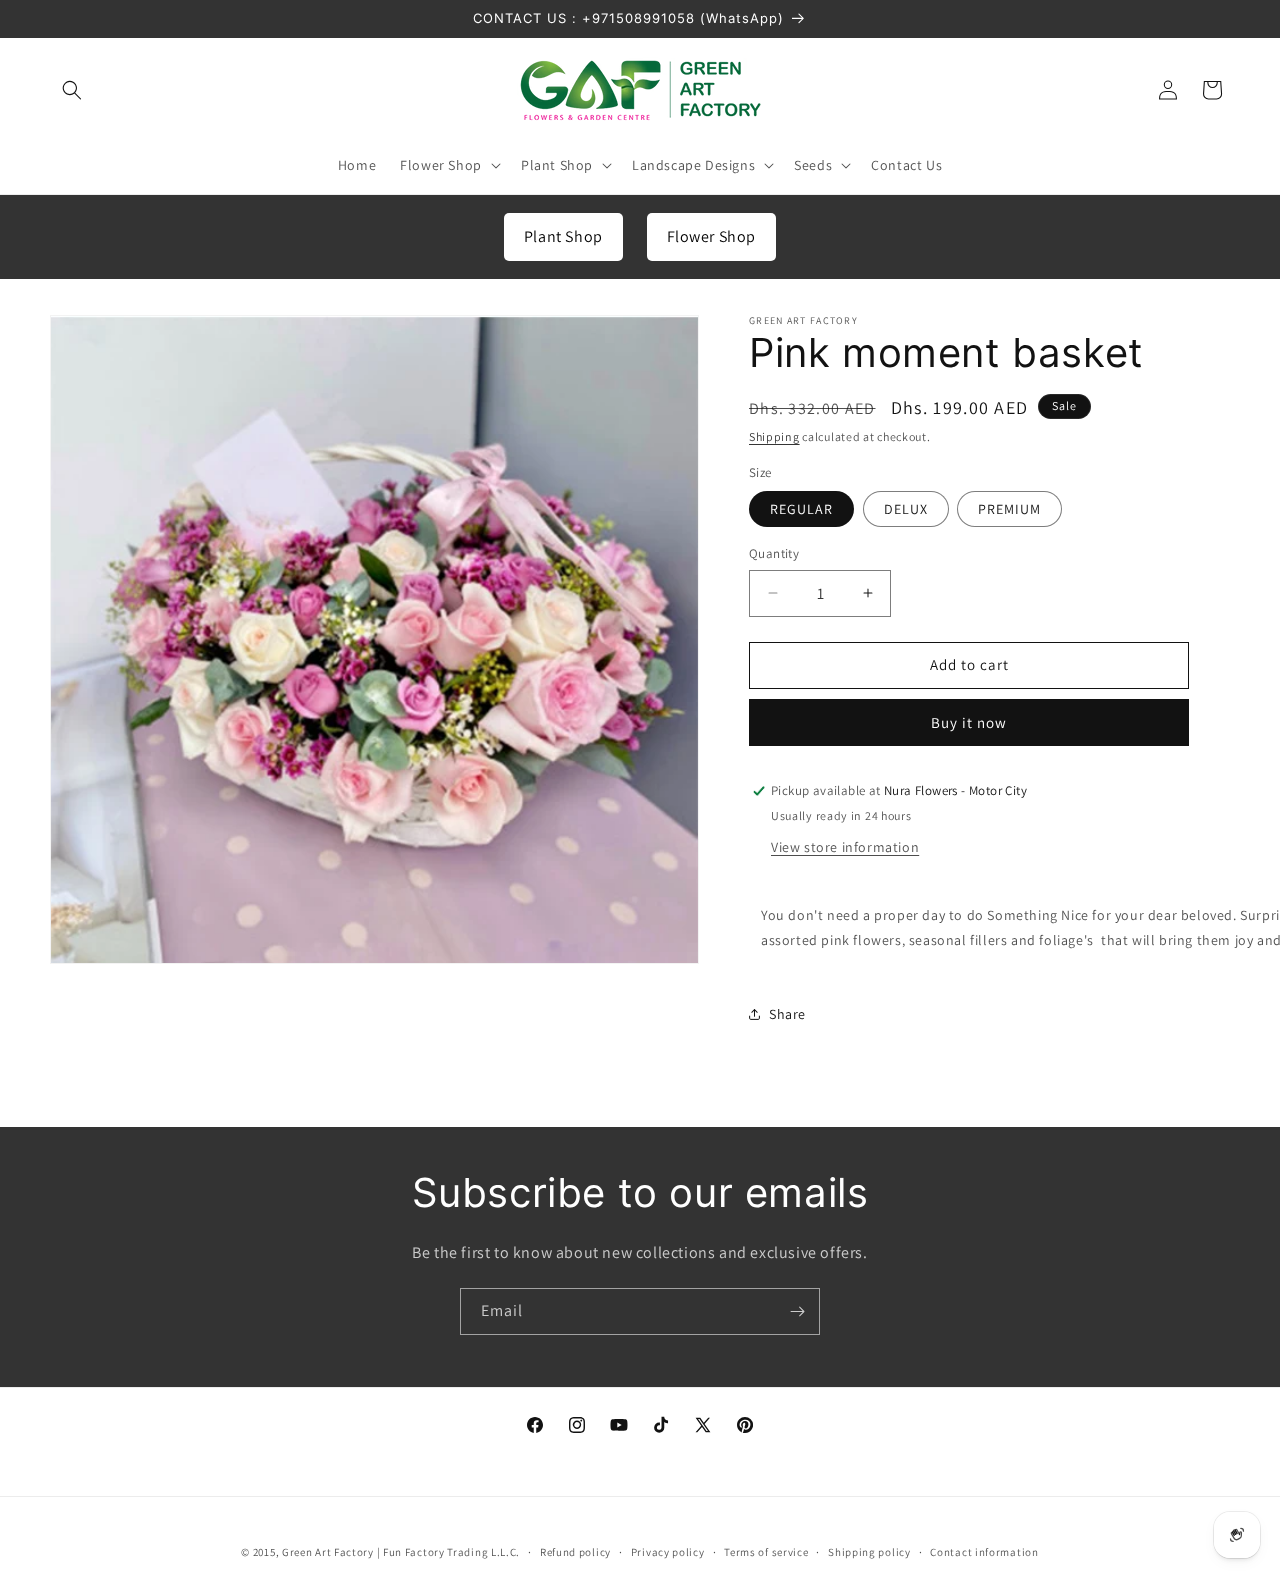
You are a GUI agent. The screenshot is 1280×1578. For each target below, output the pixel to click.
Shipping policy (869, 1552)
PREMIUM (1009, 509)
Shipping (774, 436)
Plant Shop (563, 236)
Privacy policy (668, 1552)
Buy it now (969, 722)
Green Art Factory (328, 1552)
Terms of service (766, 1552)
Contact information (984, 1552)
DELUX (906, 509)
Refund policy (575, 1552)
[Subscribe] (797, 1311)
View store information (845, 847)
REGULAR (801, 509)
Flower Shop (712, 236)
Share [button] (787, 1014)
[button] (72, 90)
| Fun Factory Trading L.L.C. (449, 1552)
